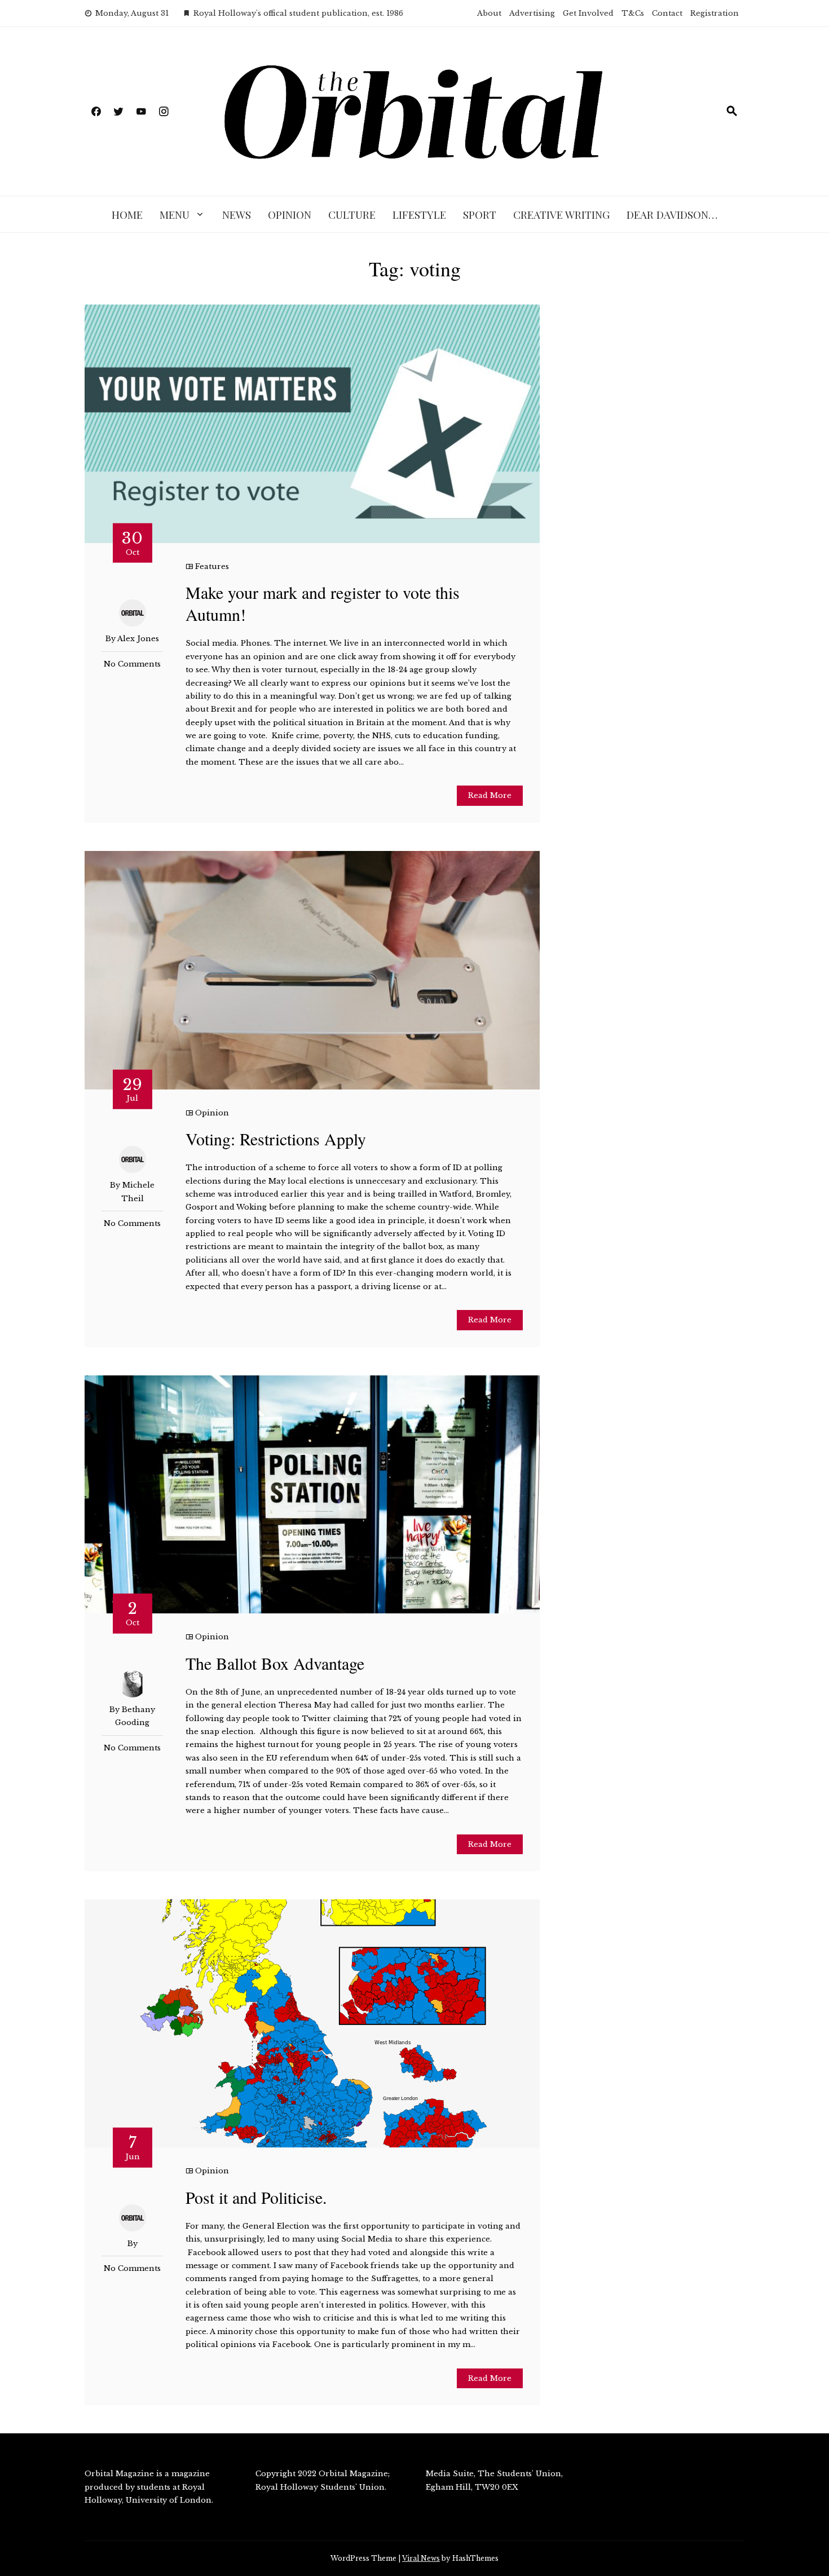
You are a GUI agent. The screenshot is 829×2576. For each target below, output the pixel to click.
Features (212, 566)
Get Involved (588, 13)
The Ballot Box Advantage (275, 1663)
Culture (352, 214)
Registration (715, 13)
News (237, 214)
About (489, 13)
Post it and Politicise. (256, 2197)
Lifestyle (419, 214)
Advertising (532, 13)
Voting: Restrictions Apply (276, 1139)
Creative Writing (561, 214)
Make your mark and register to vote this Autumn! (323, 603)
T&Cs (633, 13)
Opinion (290, 214)
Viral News (421, 2558)
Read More (490, 795)
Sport (480, 214)
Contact (667, 13)
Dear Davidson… (672, 214)
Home (127, 214)
